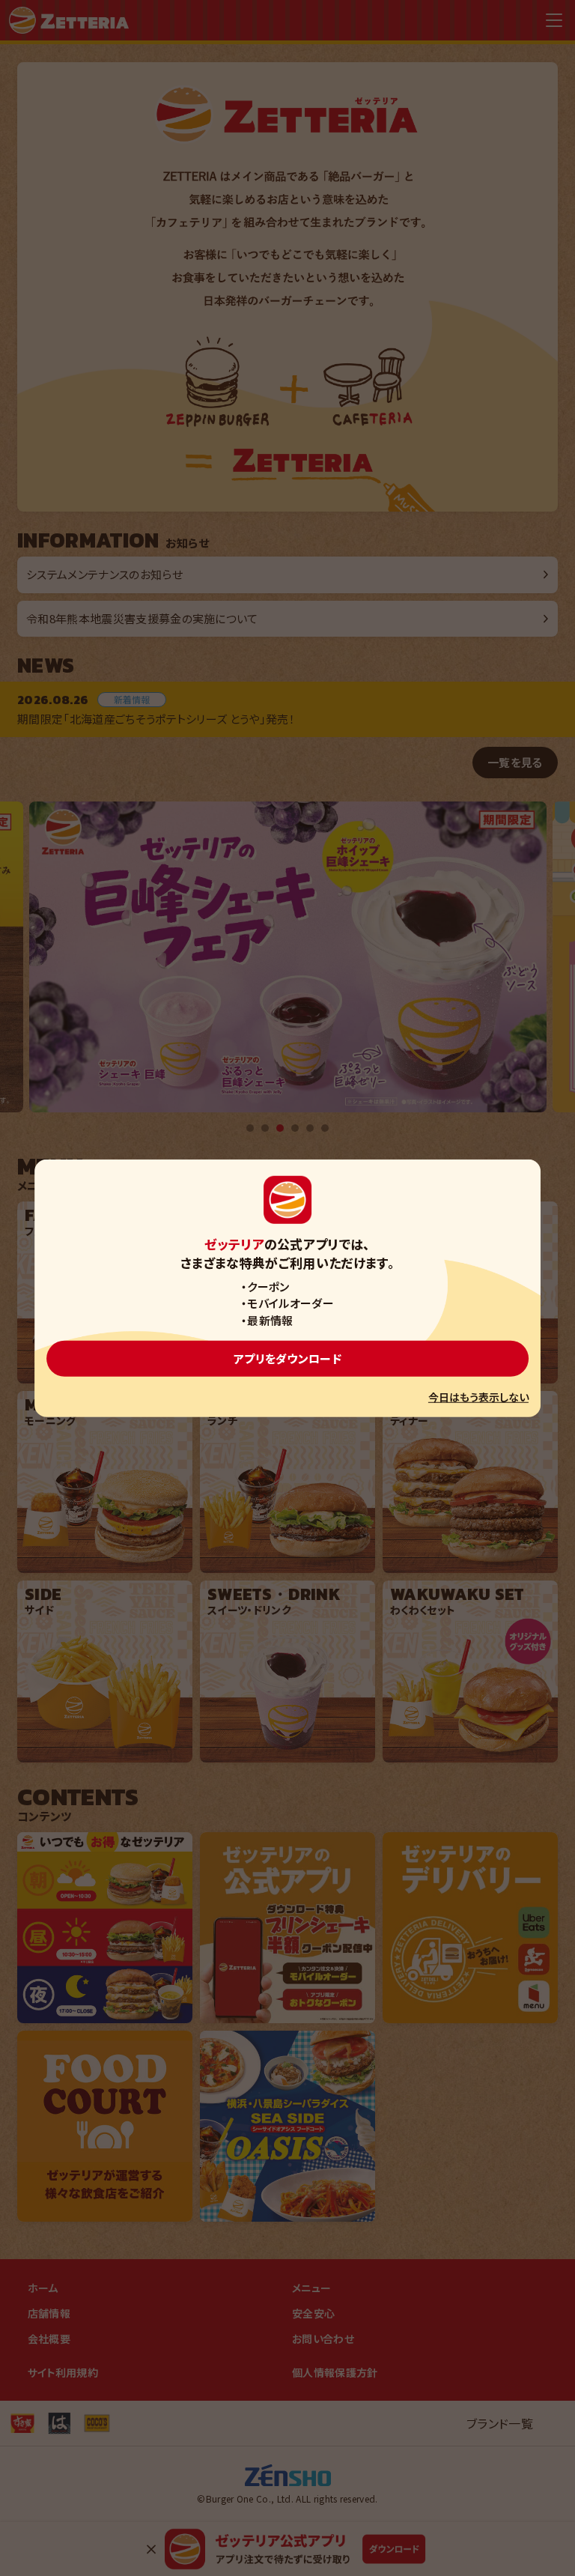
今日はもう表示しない (478, 1397)
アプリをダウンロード (287, 1358)
